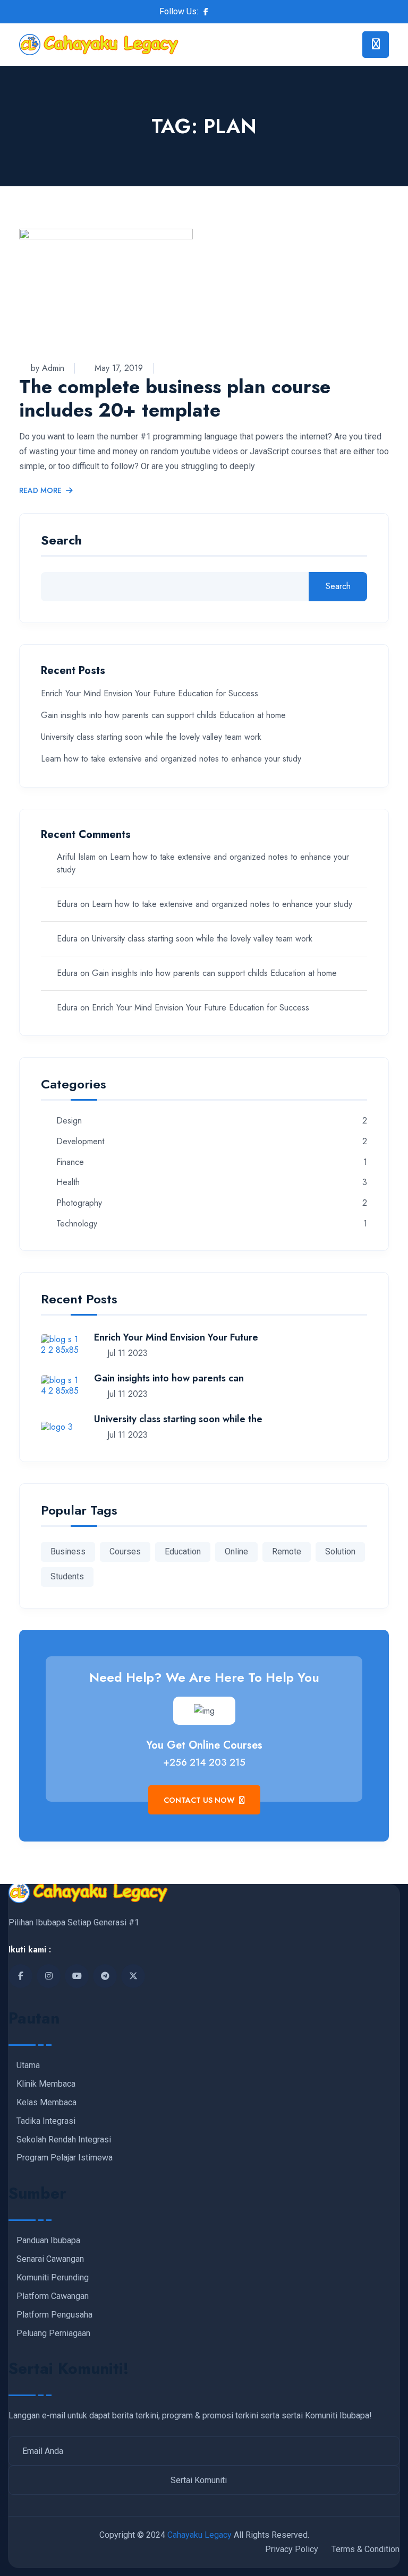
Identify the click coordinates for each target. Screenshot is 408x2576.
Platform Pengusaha (54, 2315)
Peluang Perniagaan (53, 2333)
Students (67, 1576)
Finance (70, 1162)
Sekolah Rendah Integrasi (64, 2140)
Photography (79, 1203)
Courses (125, 1551)
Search (61, 542)
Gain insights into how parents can (169, 1378)
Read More (40, 491)
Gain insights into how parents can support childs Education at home (163, 715)
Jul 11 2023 (126, 1353)
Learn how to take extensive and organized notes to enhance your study (171, 759)
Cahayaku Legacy (199, 2535)
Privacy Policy (292, 2549)
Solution (340, 1551)
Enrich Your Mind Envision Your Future (176, 1337)
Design (69, 1121)
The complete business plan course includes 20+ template (175, 398)
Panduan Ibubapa (48, 2241)
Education (183, 1551)
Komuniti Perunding (53, 2278)
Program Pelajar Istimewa (65, 2158)
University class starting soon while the (178, 1419)
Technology (77, 1224)
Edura (67, 904)
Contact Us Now (200, 1800)
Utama (28, 2065)
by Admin (48, 368)
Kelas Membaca (46, 2103)
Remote (287, 1551)
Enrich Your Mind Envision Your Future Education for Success (150, 693)
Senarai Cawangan (50, 2259)
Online (236, 1551)
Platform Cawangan (53, 2296)
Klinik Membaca (46, 2084)
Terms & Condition (365, 2549)
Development (80, 1142)
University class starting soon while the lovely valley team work (151, 737)
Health (68, 1183)
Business (68, 1551)
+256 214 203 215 (204, 1762)
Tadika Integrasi (46, 2121)
